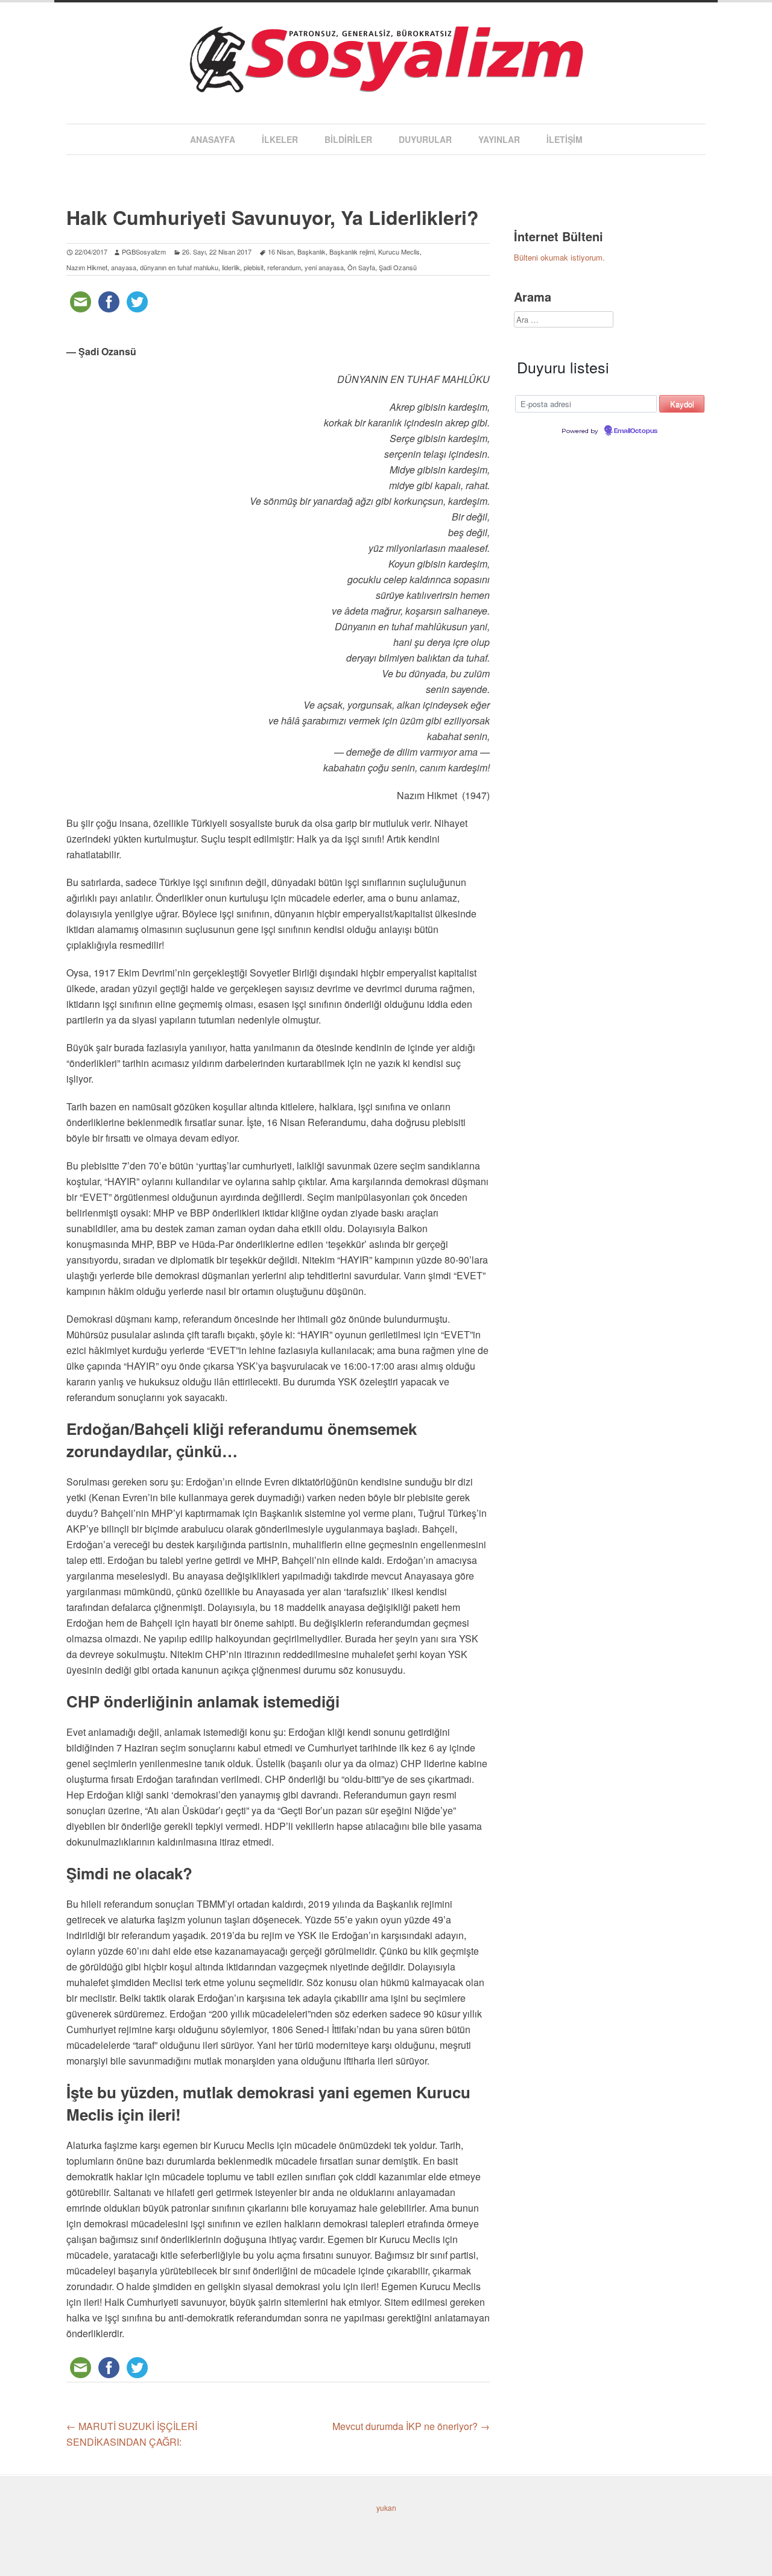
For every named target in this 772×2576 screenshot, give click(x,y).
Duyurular (425, 139)
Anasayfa (213, 139)
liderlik (231, 267)
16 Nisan (281, 252)
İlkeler (280, 139)
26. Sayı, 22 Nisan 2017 (217, 252)
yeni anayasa (324, 267)
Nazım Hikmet (87, 267)
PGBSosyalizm (144, 252)
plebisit (254, 267)
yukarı (386, 2508)
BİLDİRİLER (348, 139)
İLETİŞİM (565, 139)
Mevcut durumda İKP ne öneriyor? (411, 2426)
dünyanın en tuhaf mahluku (179, 267)
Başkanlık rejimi (352, 252)
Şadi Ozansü (398, 267)
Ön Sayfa (361, 267)
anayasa (124, 267)
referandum (284, 267)
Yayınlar (499, 139)
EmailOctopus (636, 431)
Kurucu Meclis (399, 252)
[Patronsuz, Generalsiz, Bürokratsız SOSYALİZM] (386, 81)
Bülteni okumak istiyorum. (559, 257)
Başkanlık (312, 252)
